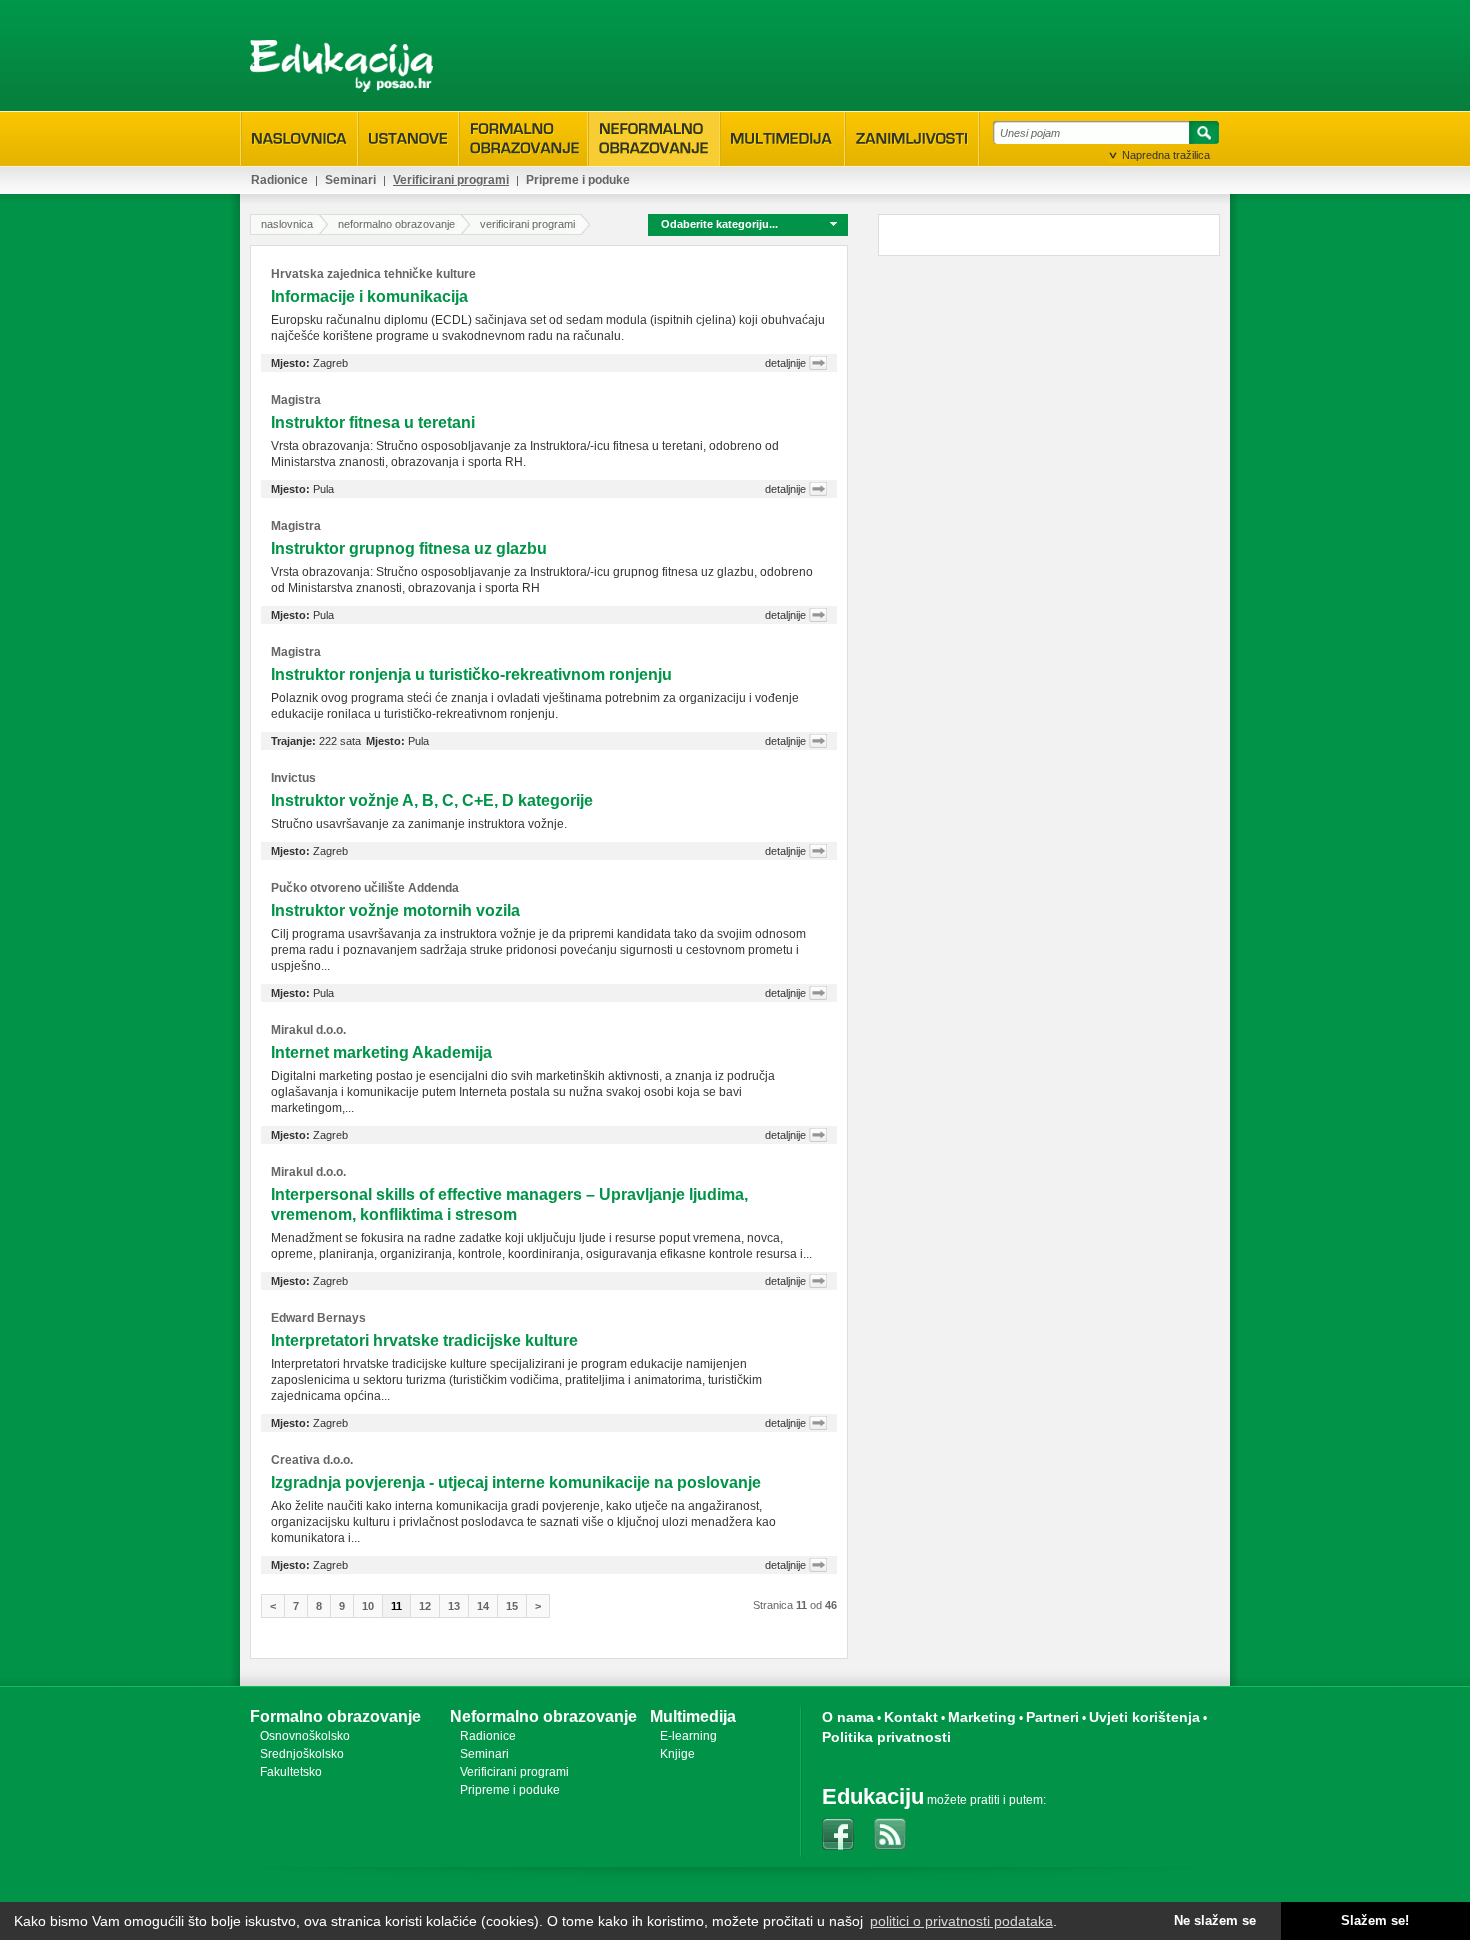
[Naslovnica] (299, 139)
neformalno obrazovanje (396, 224)
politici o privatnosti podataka (961, 1921)
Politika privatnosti (886, 1737)
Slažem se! (1375, 1921)
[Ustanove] (408, 139)
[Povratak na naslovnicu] (341, 66)
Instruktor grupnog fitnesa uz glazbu (409, 548)
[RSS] (890, 1834)
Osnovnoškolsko (305, 1736)
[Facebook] (838, 1834)
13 (454, 1606)
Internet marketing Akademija (381, 1052)
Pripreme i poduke (578, 180)
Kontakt (911, 1717)
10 (368, 1606)
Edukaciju (873, 1796)
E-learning (688, 1736)
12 (425, 1606)
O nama (848, 1717)
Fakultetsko (291, 1772)
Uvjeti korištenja (1144, 1717)
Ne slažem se (1215, 1921)
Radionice (279, 180)
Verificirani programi (451, 180)
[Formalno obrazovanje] (523, 138)
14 (483, 1606)
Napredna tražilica (1166, 155)
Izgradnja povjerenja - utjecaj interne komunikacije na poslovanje (516, 1482)
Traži (1201, 136)
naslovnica (287, 224)
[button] (748, 224)
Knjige (677, 1754)
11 (396, 1606)
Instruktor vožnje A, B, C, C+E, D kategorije (432, 800)
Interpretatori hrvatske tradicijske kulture (424, 1340)
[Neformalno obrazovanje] (654, 138)
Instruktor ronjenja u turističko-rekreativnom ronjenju (471, 674)
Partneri (1052, 1717)
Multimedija (693, 1716)
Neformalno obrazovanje (543, 1716)
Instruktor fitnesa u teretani (373, 422)
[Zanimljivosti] (912, 139)
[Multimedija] (782, 139)
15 (512, 1606)
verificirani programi (527, 224)
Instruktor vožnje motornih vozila (395, 910)
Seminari (350, 180)
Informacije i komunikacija (369, 296)
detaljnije (785, 363)
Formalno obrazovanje (335, 1716)
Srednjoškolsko (302, 1754)
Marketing (982, 1717)
